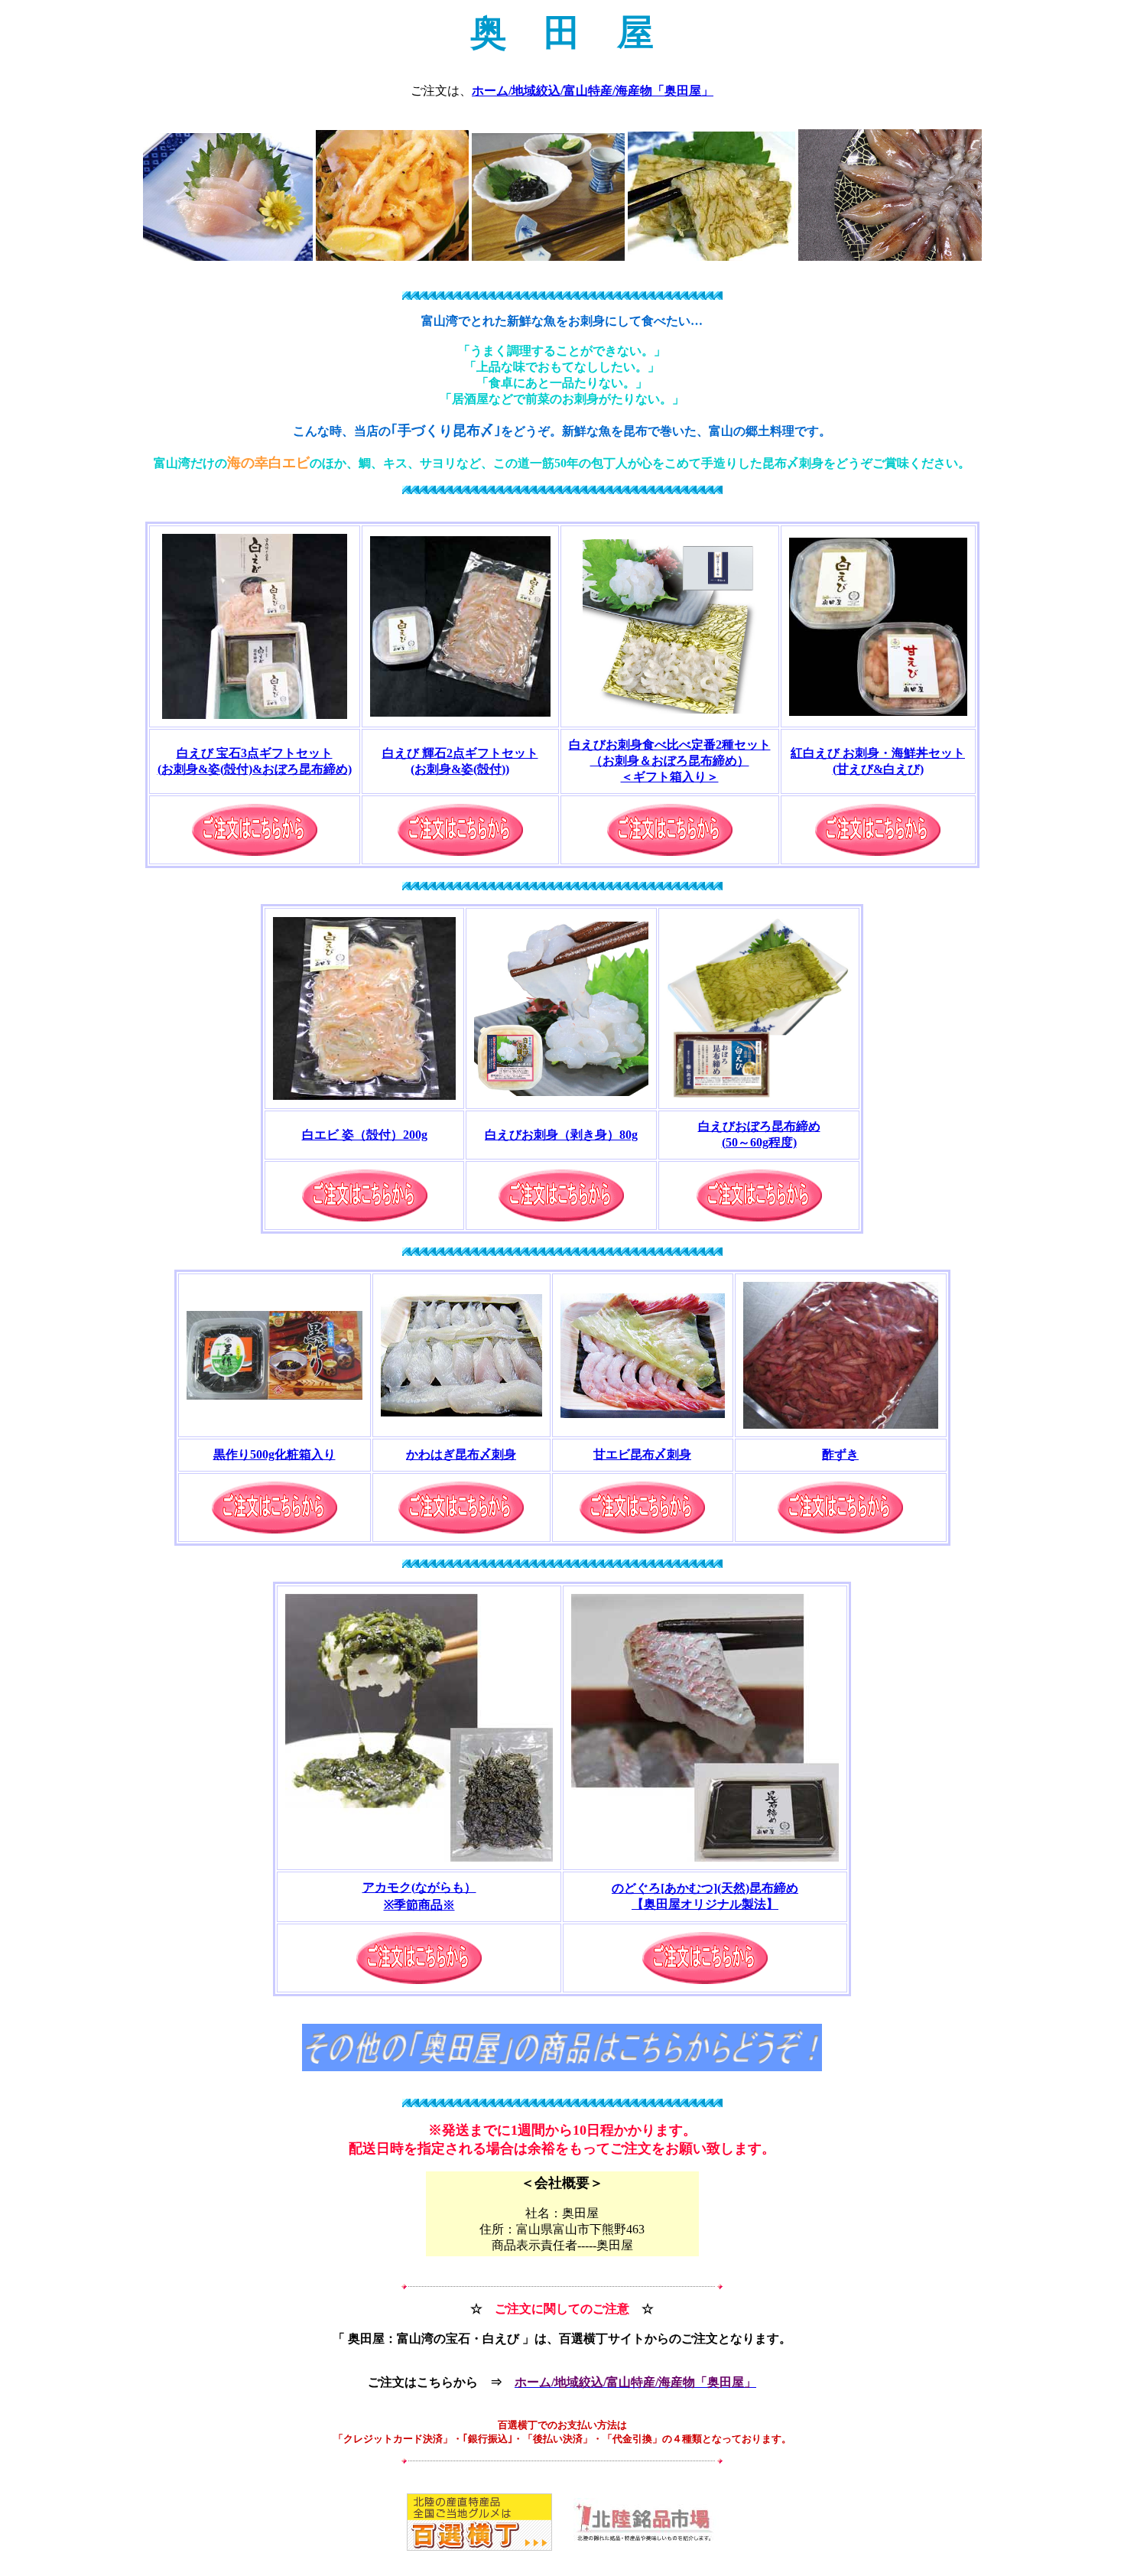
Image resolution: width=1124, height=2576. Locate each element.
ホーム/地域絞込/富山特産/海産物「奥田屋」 (593, 91)
